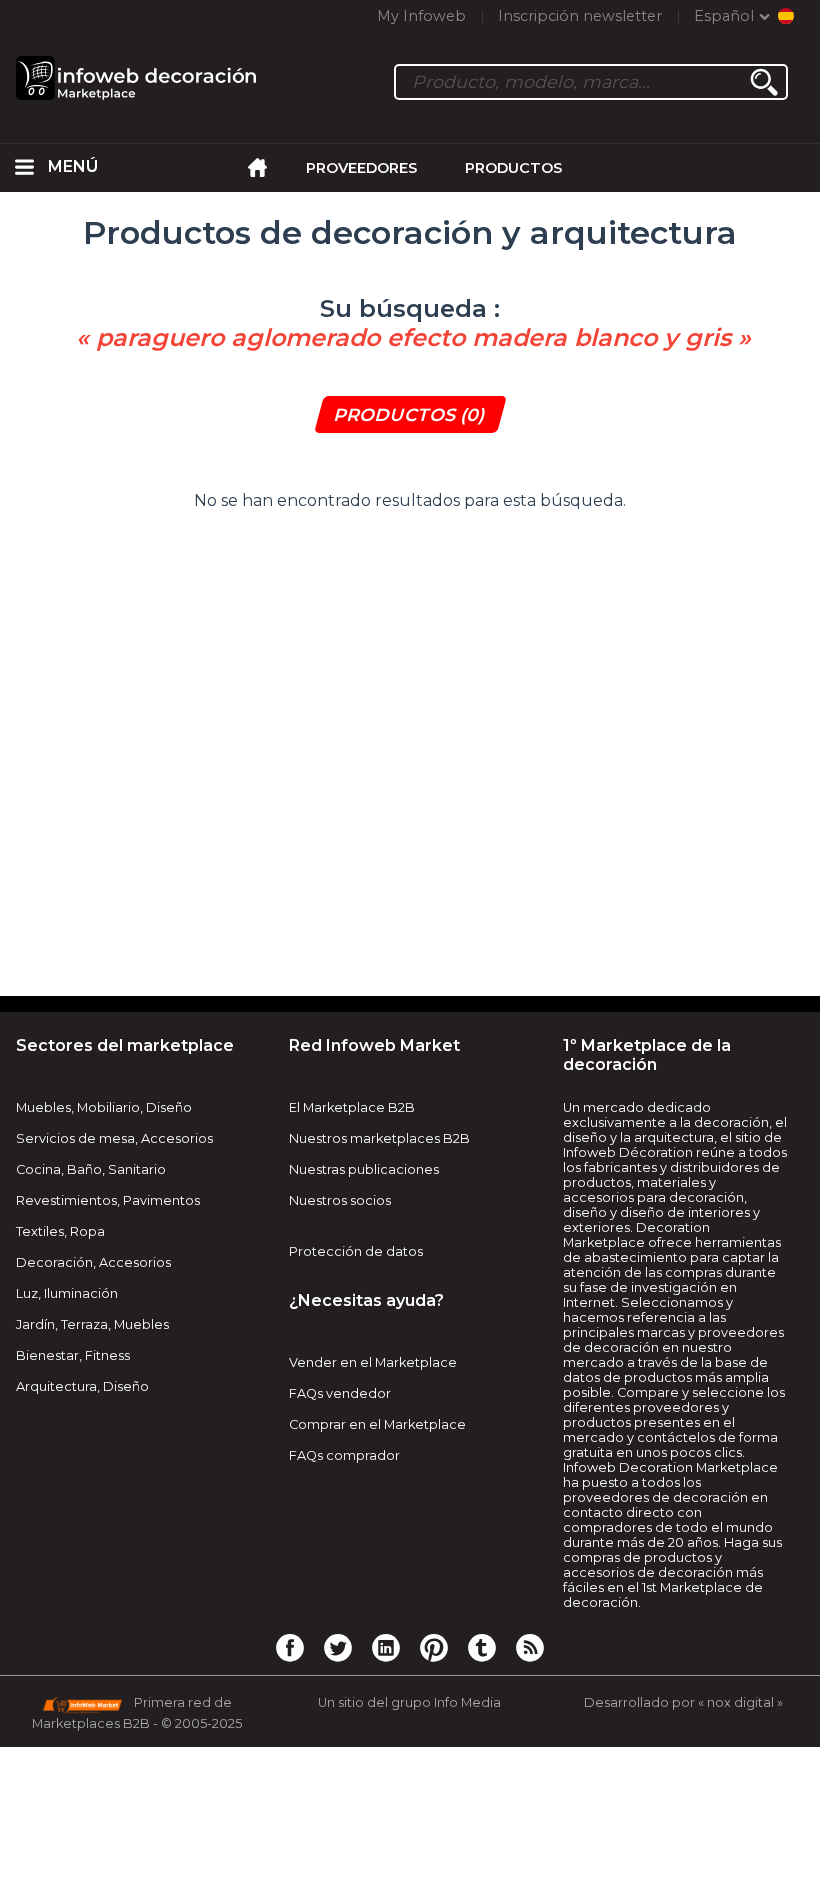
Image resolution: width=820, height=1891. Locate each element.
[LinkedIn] (386, 1647)
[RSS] (530, 1647)
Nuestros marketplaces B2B (379, 1138)
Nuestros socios (340, 1200)
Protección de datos (356, 1251)
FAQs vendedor (340, 1393)
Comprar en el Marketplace (377, 1424)
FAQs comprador (344, 1455)
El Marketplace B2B (352, 1107)
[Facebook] (290, 1647)
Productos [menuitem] (513, 168)
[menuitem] (24, 168)
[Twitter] (338, 1647)
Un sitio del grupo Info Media (409, 1702)
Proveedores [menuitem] (361, 168)
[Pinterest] (434, 1647)
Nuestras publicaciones (364, 1169)
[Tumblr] (482, 1647)
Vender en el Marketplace (373, 1362)
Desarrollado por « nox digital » (683, 1702)
